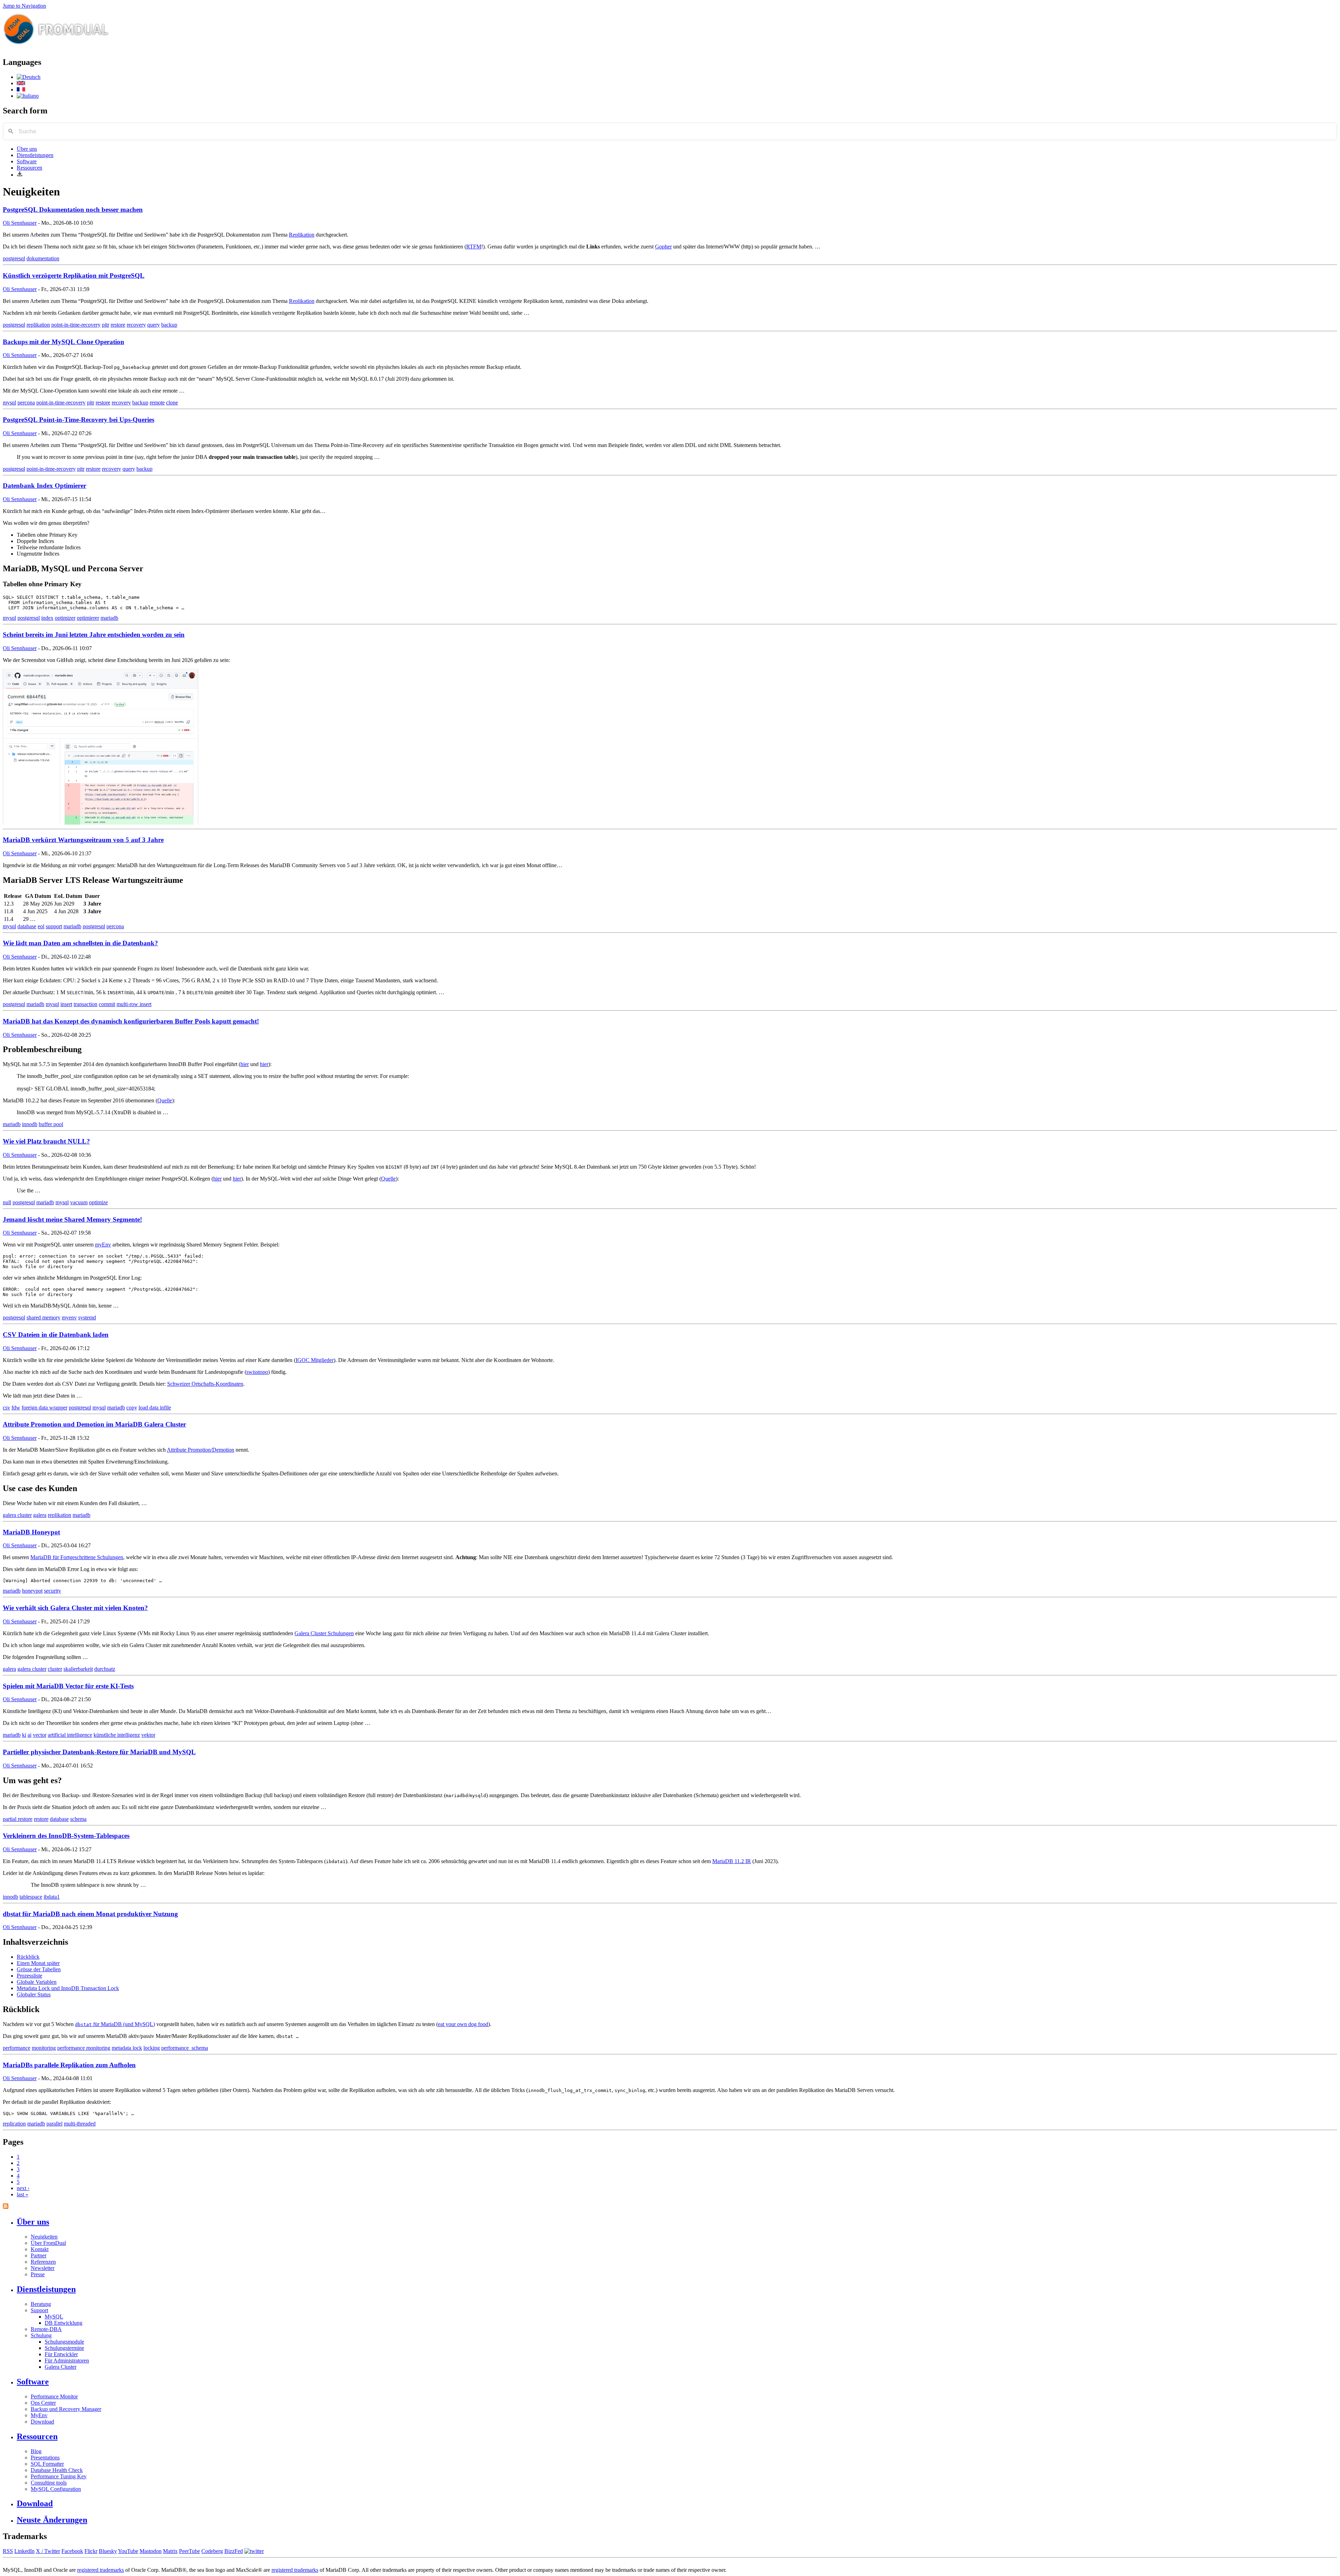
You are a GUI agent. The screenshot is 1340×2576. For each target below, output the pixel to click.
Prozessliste (29, 1976)
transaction (85, 1004)
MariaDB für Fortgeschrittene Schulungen (77, 1557)
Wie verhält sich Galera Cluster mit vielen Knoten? (75, 1608)
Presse (38, 2274)
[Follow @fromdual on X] (254, 2551)
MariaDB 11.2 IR (732, 1861)
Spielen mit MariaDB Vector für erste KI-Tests (68, 1686)
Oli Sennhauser (20, 223)
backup (169, 325)
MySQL (54, 2317)
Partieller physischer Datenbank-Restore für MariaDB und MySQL (99, 1752)
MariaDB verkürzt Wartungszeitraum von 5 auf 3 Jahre (83, 840)
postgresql (14, 258)
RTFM (474, 247)
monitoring (44, 2048)
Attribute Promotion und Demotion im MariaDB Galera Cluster (94, 1424)
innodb (30, 1124)
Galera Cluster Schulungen (324, 1633)
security (53, 1591)
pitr (106, 325)
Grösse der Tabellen (39, 1969)
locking (152, 2048)
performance (17, 2048)
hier (245, 1064)
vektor (148, 1735)
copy (132, 1408)
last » (23, 2194)
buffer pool (51, 1124)
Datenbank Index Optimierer (44, 486)
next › (23, 2188)
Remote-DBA (46, 2329)
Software (27, 161)
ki (24, 1735)
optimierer (88, 618)
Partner (39, 2255)
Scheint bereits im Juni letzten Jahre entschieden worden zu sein (94, 635)
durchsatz (105, 1669)
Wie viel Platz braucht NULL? (46, 1141)
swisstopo (257, 1372)
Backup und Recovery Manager (66, 2409)
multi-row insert (134, 1004)
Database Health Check (57, 2470)
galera (40, 1515)
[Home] (56, 47)
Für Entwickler (61, 2354)
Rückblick (28, 1957)
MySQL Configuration (56, 2489)
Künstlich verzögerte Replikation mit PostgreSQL (74, 276)
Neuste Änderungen (52, 2520)
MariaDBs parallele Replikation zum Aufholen (69, 2065)
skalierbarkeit (78, 1669)
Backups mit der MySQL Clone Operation (64, 342)
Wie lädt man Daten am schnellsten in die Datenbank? (80, 943)
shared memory (43, 1317)
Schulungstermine (64, 2348)
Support (39, 2310)
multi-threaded (80, 2124)
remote (157, 403)
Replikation (302, 235)
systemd (87, 1317)
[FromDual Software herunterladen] (20, 175)
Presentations (45, 2458)
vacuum (79, 1202)
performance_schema (185, 2048)
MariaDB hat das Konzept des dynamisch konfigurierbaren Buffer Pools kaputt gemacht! (131, 1021)
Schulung (41, 2335)
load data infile (155, 1408)
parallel (54, 2124)
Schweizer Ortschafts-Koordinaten (205, 1384)
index (47, 618)
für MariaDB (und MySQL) (115, 2024)
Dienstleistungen (35, 155)
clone (172, 403)
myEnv (103, 1245)
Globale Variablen (37, 1982)
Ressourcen (29, 168)
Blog (36, 2451)
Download (42, 2422)
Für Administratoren (67, 2361)
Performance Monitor (54, 2396)
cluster (55, 1669)
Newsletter (43, 2268)
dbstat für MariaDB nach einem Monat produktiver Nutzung (90, 1914)
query (154, 325)
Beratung (41, 2304)
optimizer (65, 618)
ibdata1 (52, 1897)
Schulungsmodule (64, 2342)
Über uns (27, 149)
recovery (136, 325)
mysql (9, 403)
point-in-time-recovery (76, 325)
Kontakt (40, 2249)
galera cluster (17, 1515)
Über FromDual (48, 2243)
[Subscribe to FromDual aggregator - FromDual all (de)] (6, 2207)
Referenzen (43, 2262)
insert (66, 1004)
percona (26, 403)
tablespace (31, 1897)
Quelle (165, 1100)
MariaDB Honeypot (31, 1532)
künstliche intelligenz (117, 1735)
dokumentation (43, 258)
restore (118, 325)
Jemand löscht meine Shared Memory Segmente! (72, 1219)
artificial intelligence (70, 1735)
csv (6, 1408)
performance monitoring (84, 2048)
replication (14, 2124)
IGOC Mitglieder (315, 1360)
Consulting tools (49, 2483)
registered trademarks (100, 2570)
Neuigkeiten (44, 2237)
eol (41, 926)
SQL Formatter (47, 2464)
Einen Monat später (38, 1963)
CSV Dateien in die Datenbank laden (56, 1335)
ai (29, 1735)
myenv (69, 1317)
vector (40, 1735)
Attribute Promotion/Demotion (200, 1450)
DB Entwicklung (64, 2323)
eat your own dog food (463, 2024)
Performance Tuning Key (59, 2476)
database (27, 926)
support (54, 926)
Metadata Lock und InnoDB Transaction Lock (68, 1988)
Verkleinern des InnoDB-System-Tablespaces (66, 1836)
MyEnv (39, 2415)
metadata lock (127, 2048)
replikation (38, 325)
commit (107, 1004)
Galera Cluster (61, 2367)
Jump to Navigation (24, 6)
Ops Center (43, 2403)
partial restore (18, 1819)
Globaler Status (34, 1994)
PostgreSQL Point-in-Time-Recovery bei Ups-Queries (79, 420)
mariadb (109, 618)
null (7, 1202)
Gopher (663, 247)
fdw (16, 1408)
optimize (98, 1202)
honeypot (32, 1591)
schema (78, 1819)
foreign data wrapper (44, 1408)
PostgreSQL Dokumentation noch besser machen (73, 210)
